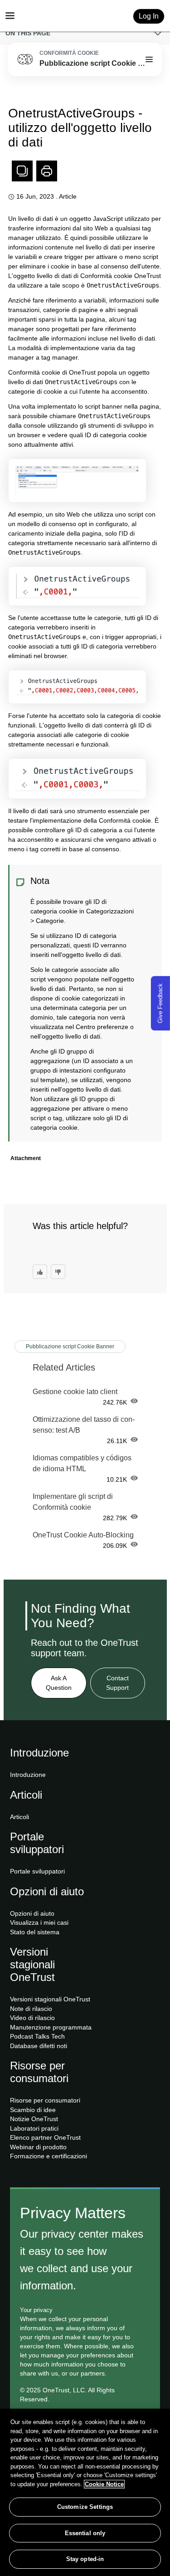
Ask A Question (59, 1683)
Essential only (85, 2533)
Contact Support (117, 1683)
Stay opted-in (85, 2559)
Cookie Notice (104, 2484)
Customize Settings (85, 2507)
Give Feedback (160, 1003)
